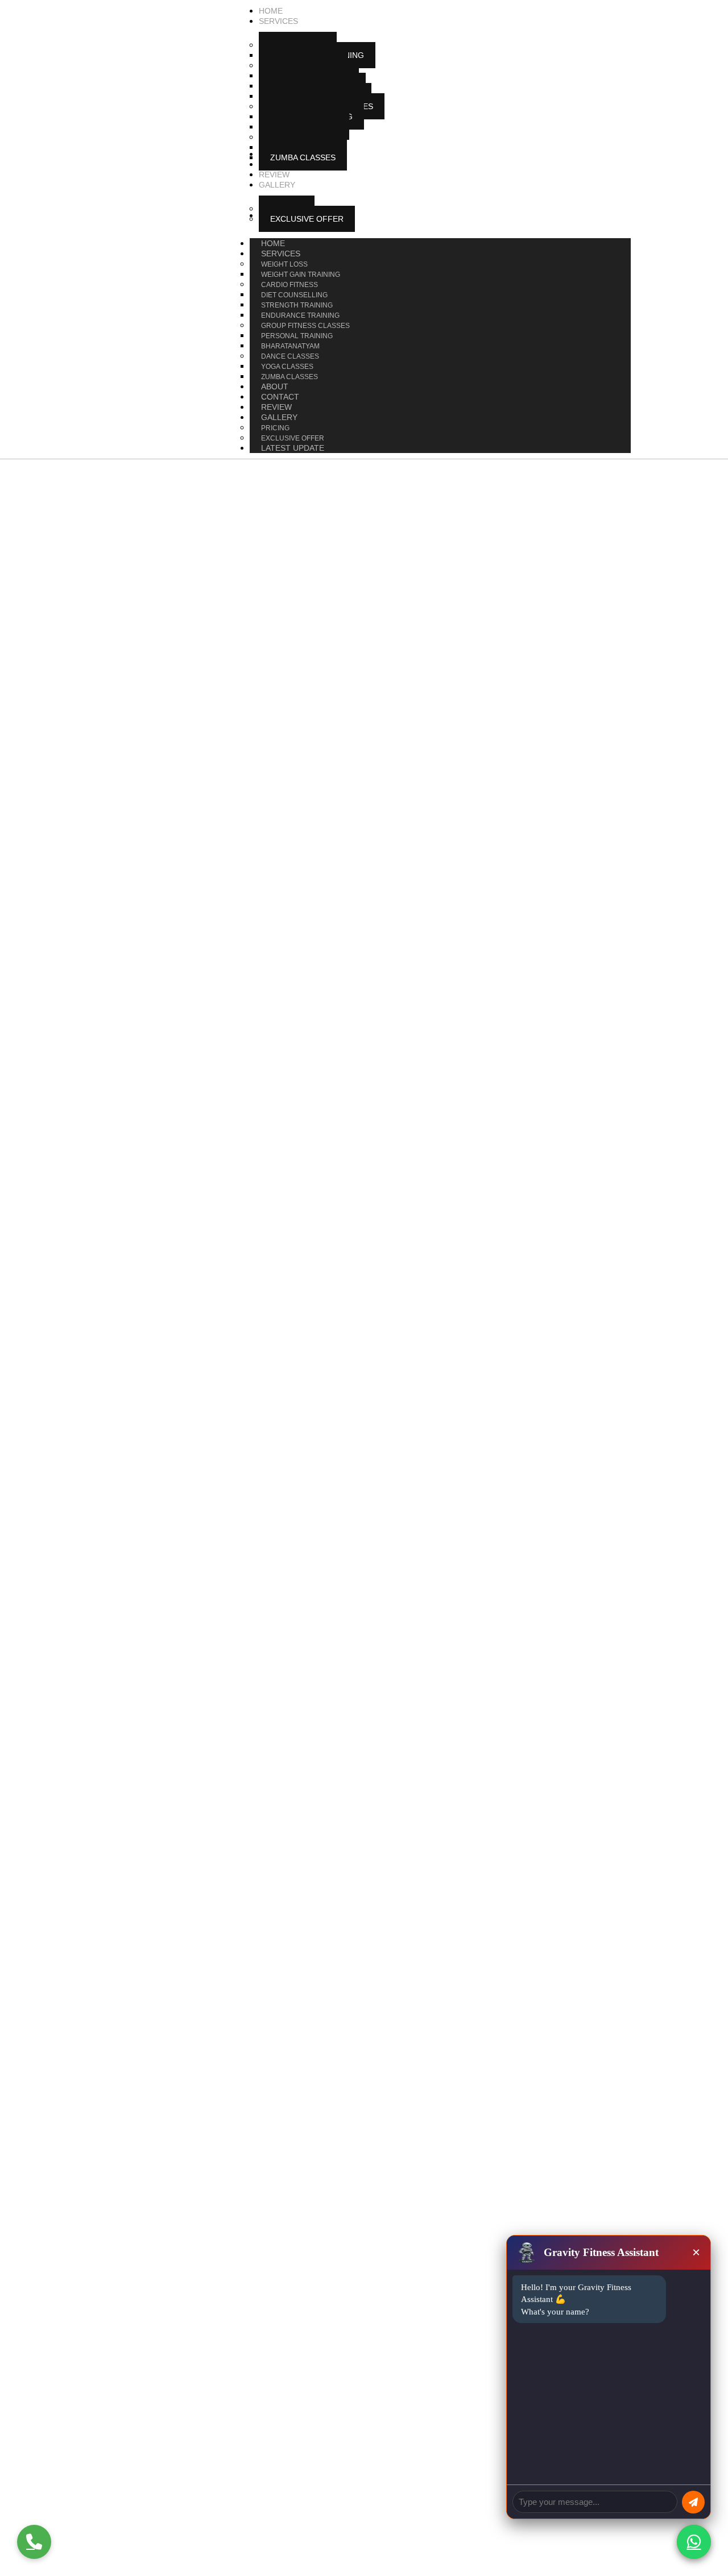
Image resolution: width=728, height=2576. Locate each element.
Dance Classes (290, 356)
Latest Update (293, 448)
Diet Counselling (294, 295)
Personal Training (297, 336)
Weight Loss (284, 264)
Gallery (279, 417)
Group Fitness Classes (305, 326)
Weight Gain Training (301, 275)
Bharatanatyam (290, 346)
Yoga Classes (287, 367)
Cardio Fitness (289, 285)
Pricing (275, 428)
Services (281, 254)
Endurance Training (300, 315)
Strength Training (297, 305)
